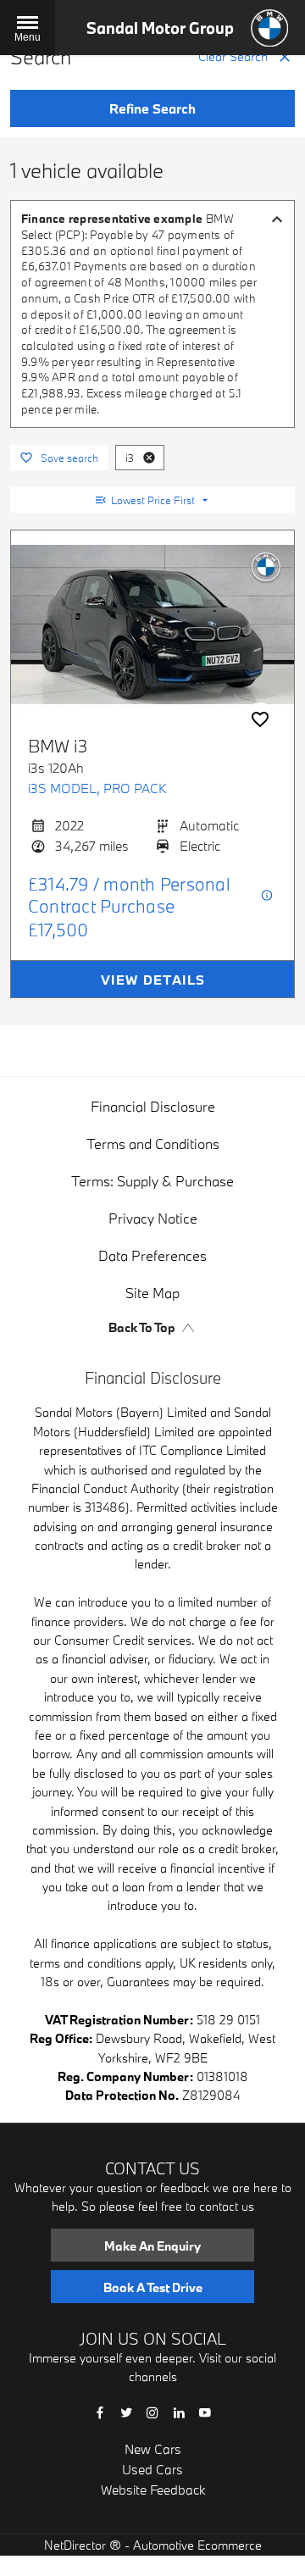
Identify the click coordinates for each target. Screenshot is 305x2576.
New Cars (153, 2449)
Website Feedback (153, 2490)
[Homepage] (269, 28)
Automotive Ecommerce (197, 2545)
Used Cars (152, 2469)
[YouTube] (205, 2411)
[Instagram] (152, 2411)
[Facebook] (100, 2411)
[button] (149, 458)
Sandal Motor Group (160, 28)
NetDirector (77, 2545)
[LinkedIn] (179, 2411)
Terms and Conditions (153, 1144)
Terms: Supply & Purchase (152, 1181)
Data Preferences (152, 1255)
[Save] (260, 719)
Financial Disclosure (153, 1106)
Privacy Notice (153, 1218)
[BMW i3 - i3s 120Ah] (152, 625)
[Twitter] (126, 2411)
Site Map (152, 1293)
